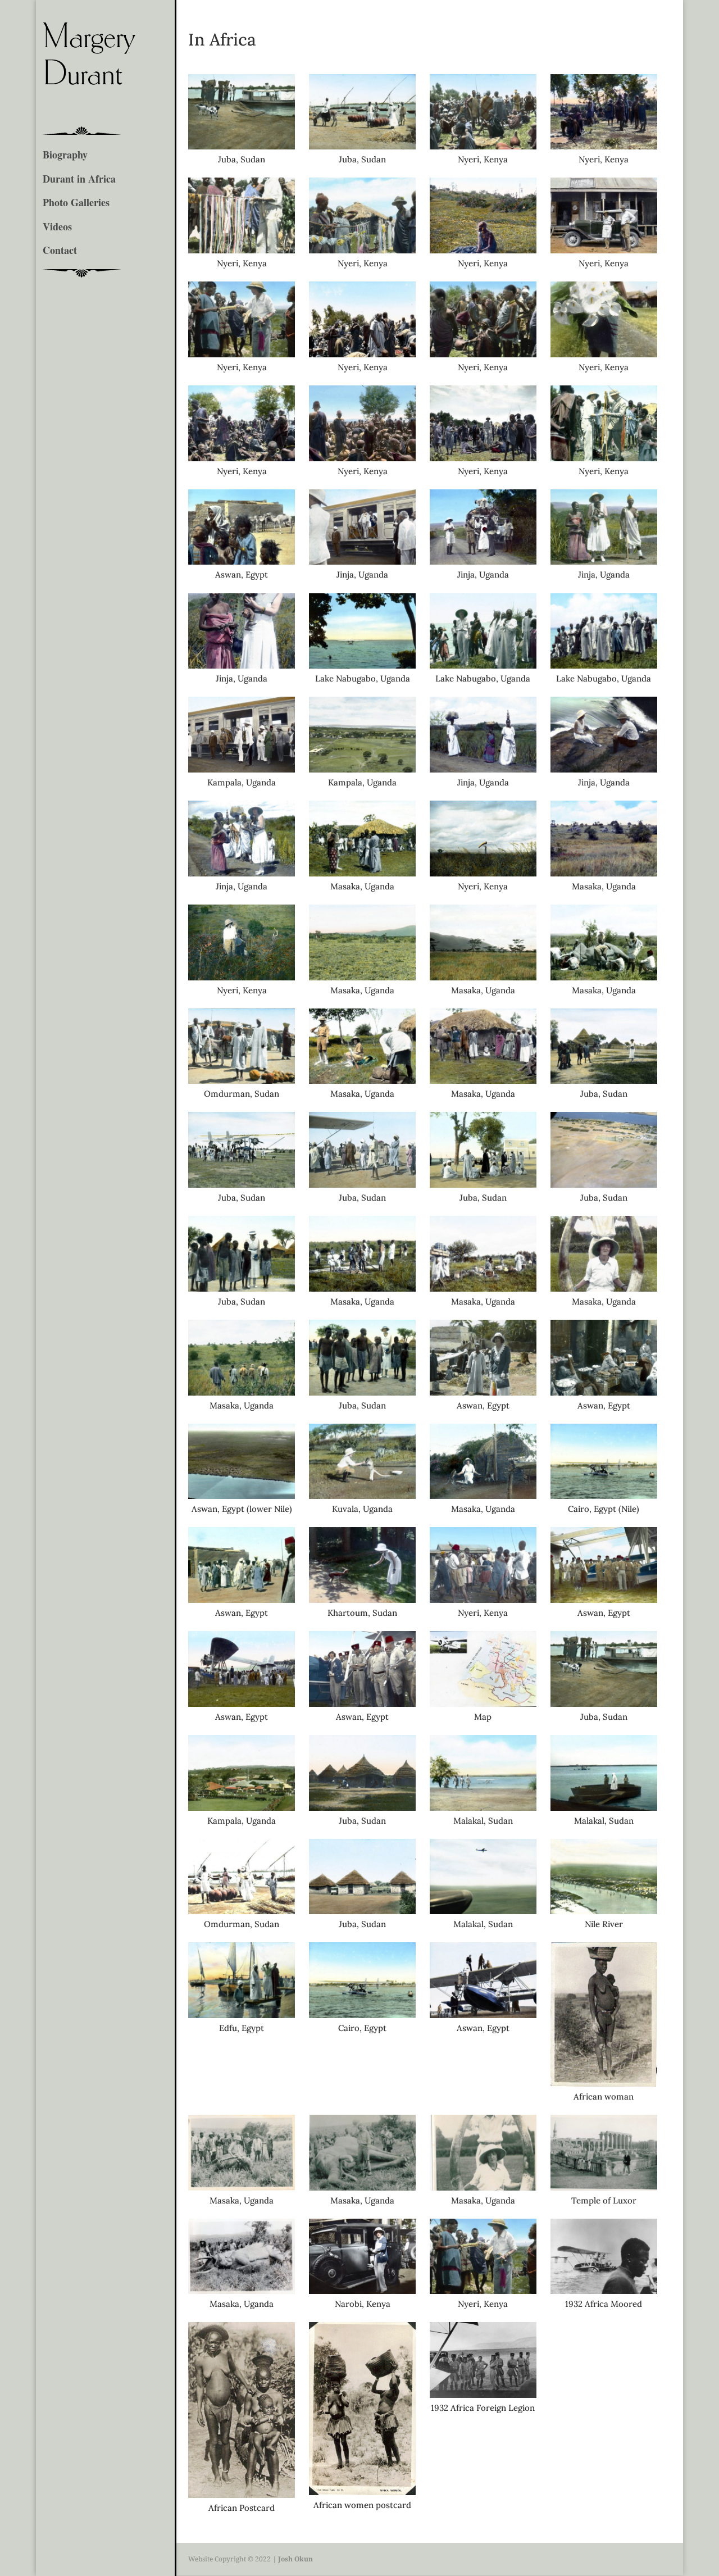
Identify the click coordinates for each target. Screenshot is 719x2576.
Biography (65, 155)
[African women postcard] (362, 2492)
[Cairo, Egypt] (362, 2015)
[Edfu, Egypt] (242, 2015)
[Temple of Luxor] (604, 2187)
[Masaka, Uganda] (362, 873)
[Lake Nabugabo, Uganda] (362, 665)
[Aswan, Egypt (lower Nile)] (242, 1496)
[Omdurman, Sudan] (242, 1080)
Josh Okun (295, 2559)
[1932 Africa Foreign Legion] (483, 2395)
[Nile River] (604, 1911)
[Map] (483, 1703)
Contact (60, 251)
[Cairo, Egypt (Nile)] (604, 1496)
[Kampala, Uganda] (242, 769)
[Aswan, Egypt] (242, 561)
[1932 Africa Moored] (604, 2291)
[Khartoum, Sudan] (362, 1600)
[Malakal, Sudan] (483, 1807)
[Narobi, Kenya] (362, 2291)
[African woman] (604, 2083)
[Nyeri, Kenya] (483, 146)
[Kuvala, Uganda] (362, 1496)
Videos (57, 227)
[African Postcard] (242, 2495)
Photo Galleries (76, 203)
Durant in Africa (79, 179)
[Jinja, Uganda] (362, 561)
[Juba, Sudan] (242, 146)
